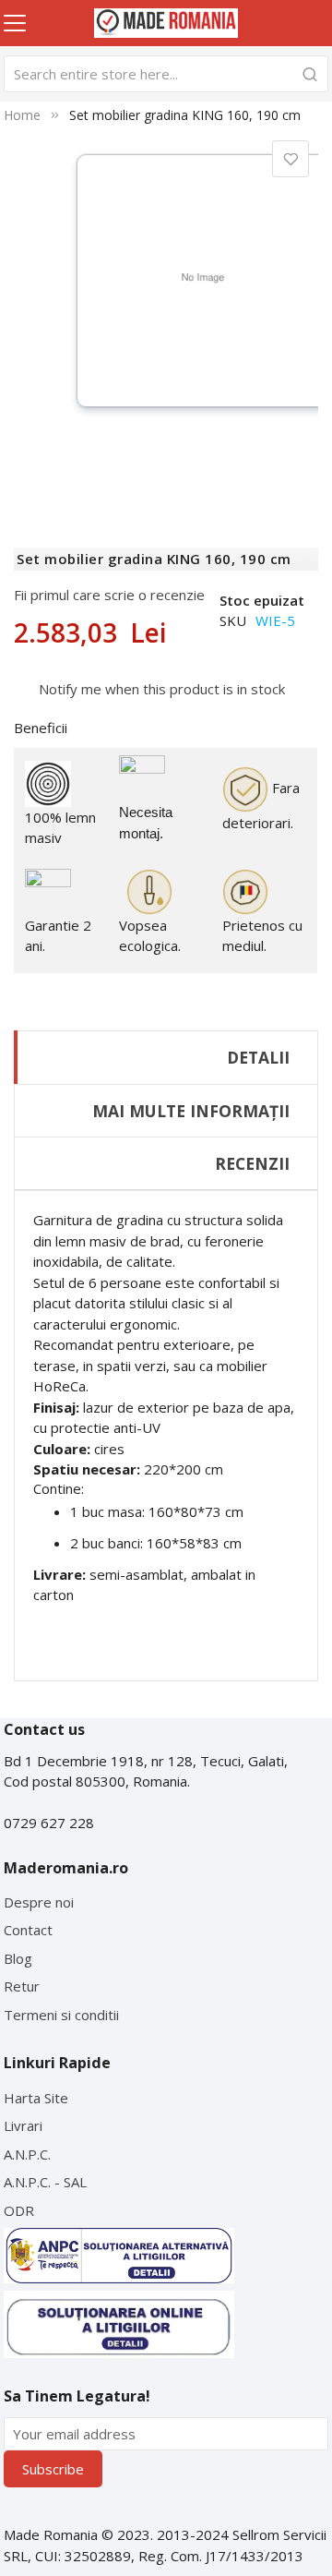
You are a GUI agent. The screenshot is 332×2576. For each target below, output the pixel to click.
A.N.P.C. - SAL (45, 2182)
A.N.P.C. (27, 2154)
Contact (28, 1930)
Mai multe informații (191, 1111)
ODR (19, 2210)
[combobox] (166, 74)
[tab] (166, 1057)
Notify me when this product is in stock (162, 689)
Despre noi (39, 1902)
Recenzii (252, 1163)
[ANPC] (119, 2256)
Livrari (23, 2125)
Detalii (258, 1057)
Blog (18, 1958)
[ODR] (119, 2324)
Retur (22, 1986)
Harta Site (36, 2098)
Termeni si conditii (61, 2015)
